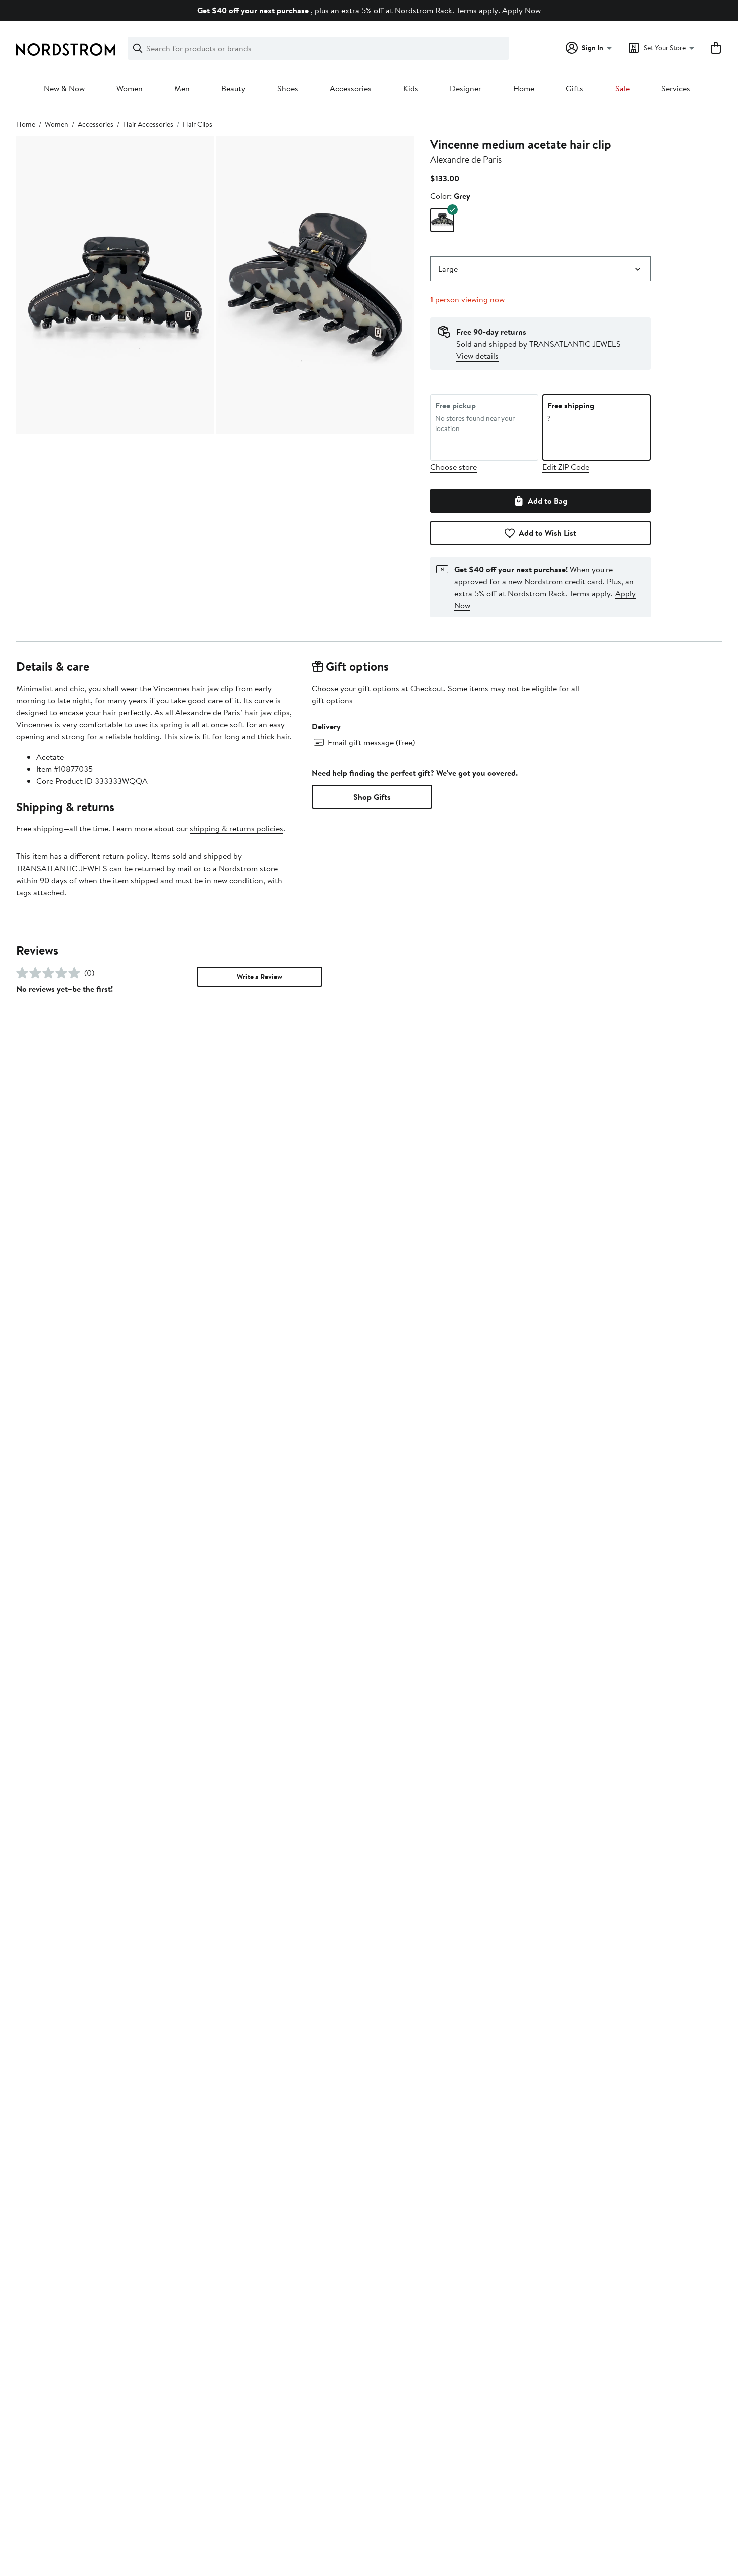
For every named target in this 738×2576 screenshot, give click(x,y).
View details (477, 356)
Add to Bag (547, 501)
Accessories (351, 89)
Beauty (233, 89)
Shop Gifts (372, 797)
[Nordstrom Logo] (66, 49)
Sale (622, 89)
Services (676, 89)
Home (524, 89)
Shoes (288, 89)
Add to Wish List (547, 533)
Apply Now (521, 10)
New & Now (64, 89)
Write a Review (260, 977)
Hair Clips (198, 124)
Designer (466, 89)
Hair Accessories (148, 124)
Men (182, 89)
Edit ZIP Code (566, 467)
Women (130, 89)
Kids (411, 89)
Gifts (575, 89)
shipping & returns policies (236, 828)
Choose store (454, 467)
